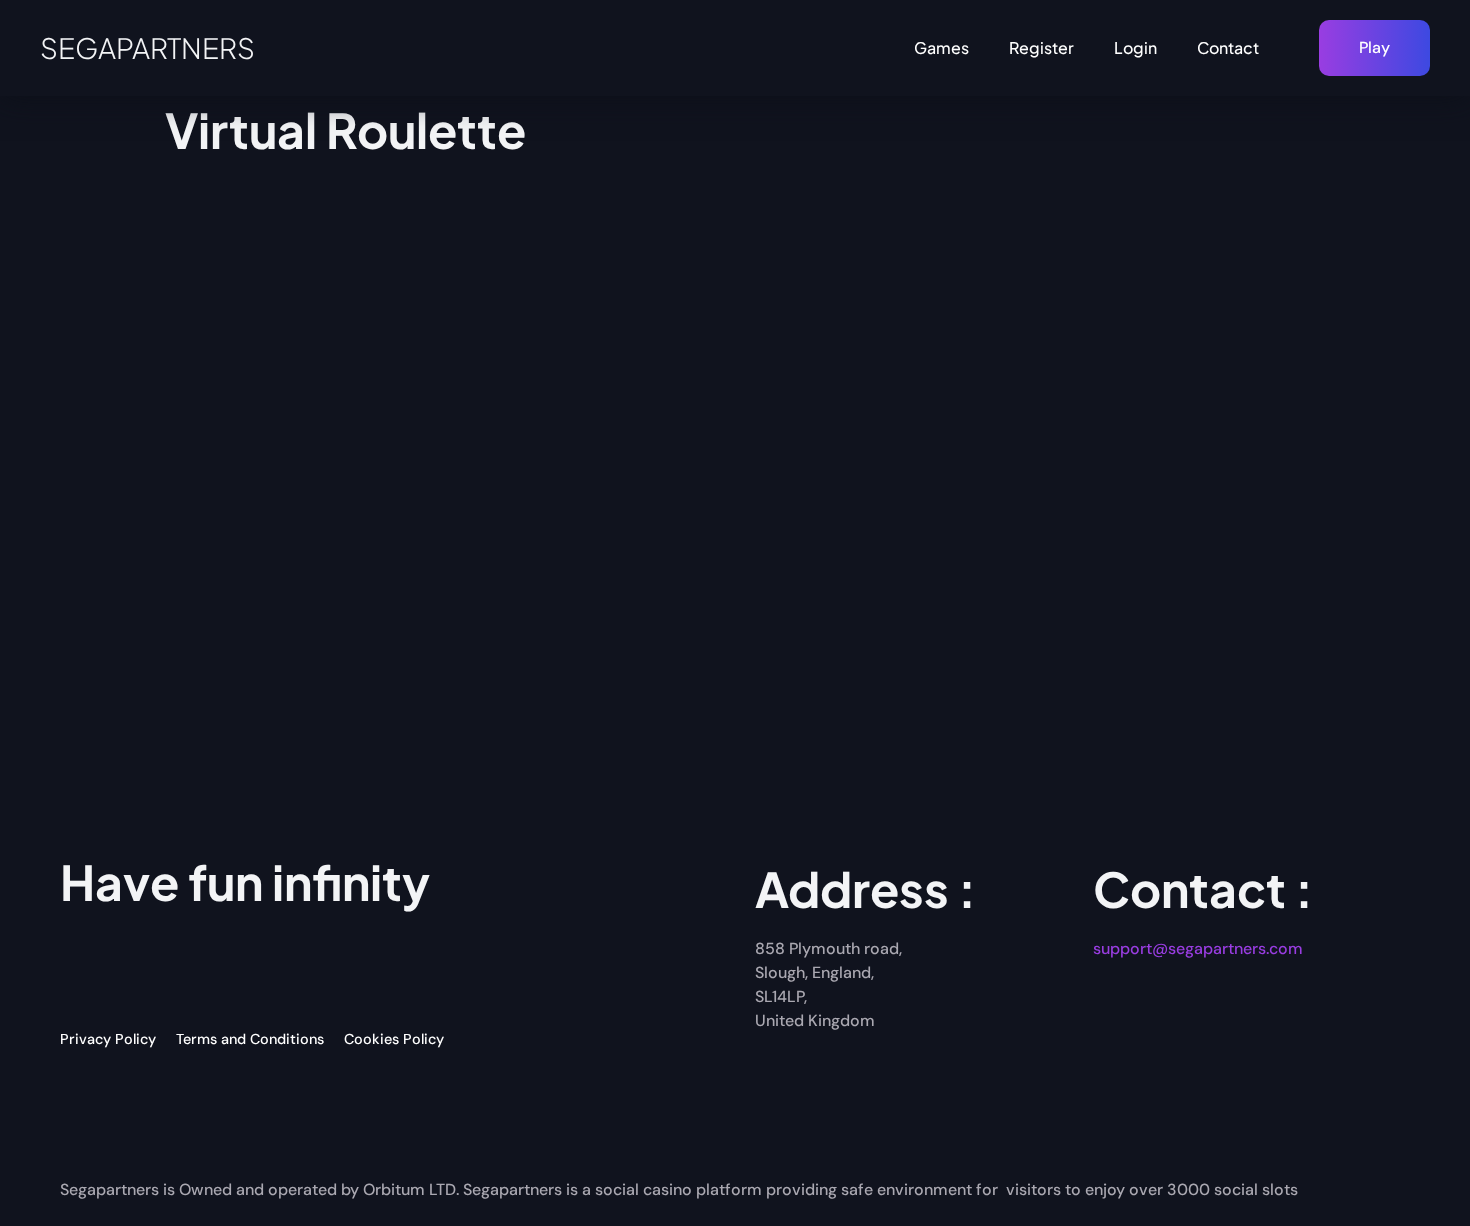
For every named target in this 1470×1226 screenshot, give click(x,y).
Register (1041, 47)
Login (1135, 47)
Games (941, 47)
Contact (1228, 47)
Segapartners (147, 47)
